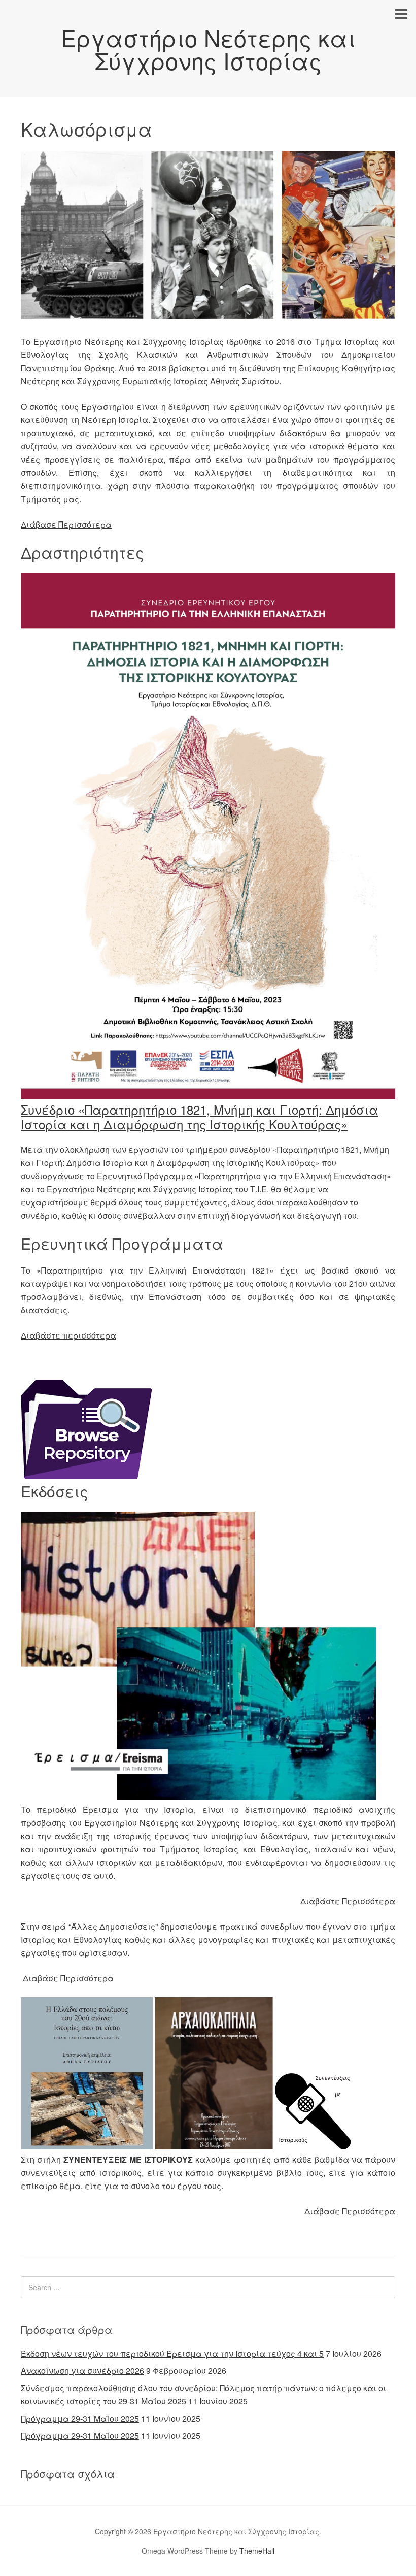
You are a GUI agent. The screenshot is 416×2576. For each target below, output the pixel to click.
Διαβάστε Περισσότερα (348, 1901)
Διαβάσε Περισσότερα (68, 1978)
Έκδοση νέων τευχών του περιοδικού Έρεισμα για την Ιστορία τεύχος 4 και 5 (172, 2353)
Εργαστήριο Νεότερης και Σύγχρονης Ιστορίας (208, 49)
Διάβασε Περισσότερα (66, 524)
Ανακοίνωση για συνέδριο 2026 (82, 2371)
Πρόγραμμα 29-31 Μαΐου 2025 (80, 2418)
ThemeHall (257, 2551)
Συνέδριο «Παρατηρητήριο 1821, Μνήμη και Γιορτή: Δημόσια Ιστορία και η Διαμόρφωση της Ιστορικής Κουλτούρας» (199, 1117)
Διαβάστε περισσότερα (68, 1335)
